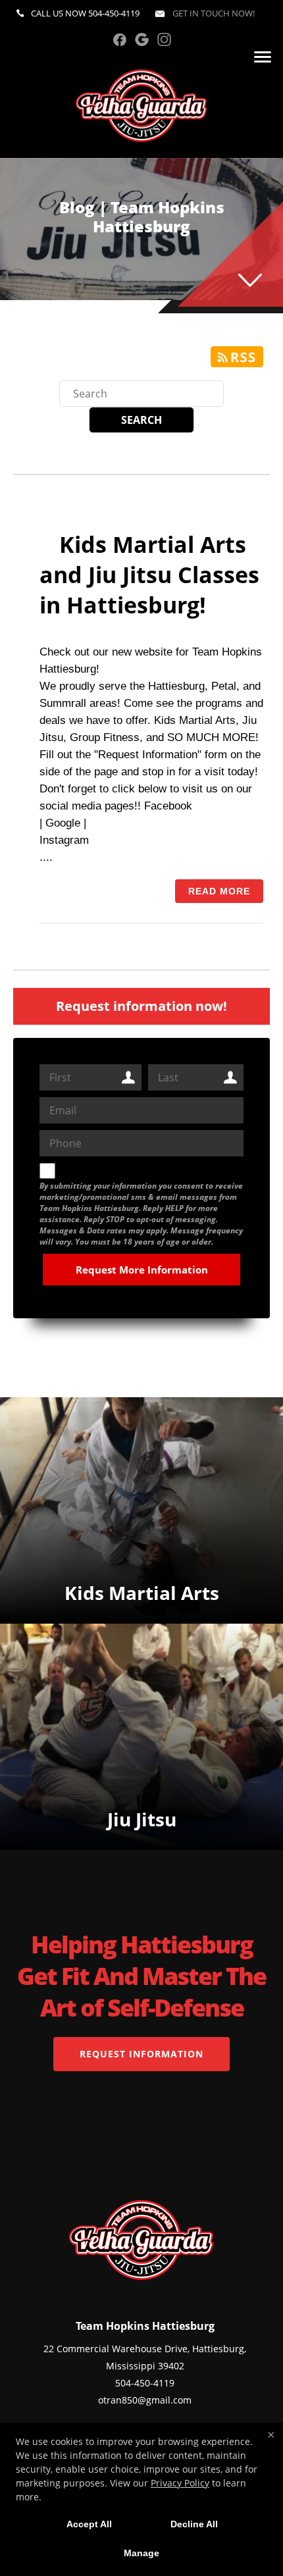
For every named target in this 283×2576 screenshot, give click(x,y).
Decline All (194, 2524)
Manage (141, 2553)
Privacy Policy (180, 2483)
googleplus (142, 39)
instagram (164, 39)
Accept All (89, 2524)
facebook (119, 39)
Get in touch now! (213, 13)
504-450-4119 (114, 13)
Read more (219, 891)
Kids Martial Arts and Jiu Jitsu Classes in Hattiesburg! (149, 575)
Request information (141, 2054)
